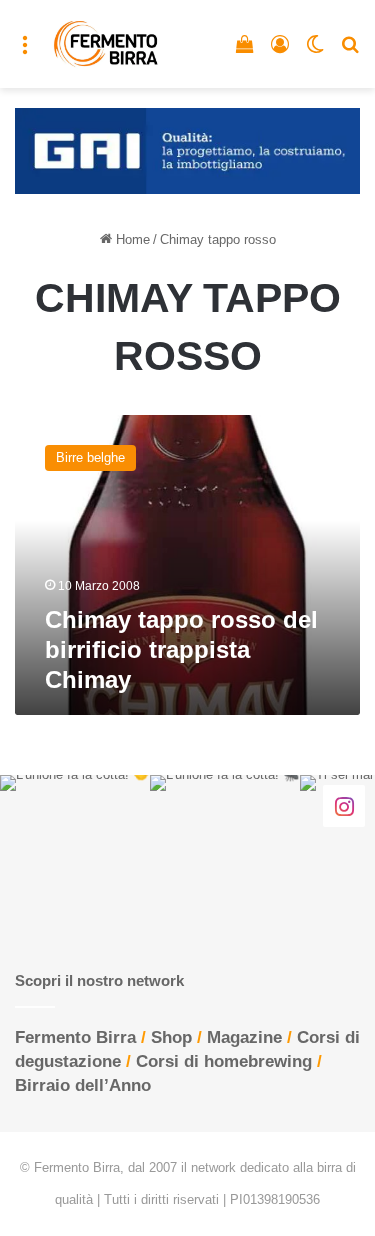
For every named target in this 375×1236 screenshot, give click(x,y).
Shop (171, 1037)
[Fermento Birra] (106, 44)
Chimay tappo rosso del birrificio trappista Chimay (181, 649)
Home (131, 239)
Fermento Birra (75, 1037)
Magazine (244, 1037)
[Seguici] (344, 805)
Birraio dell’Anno (83, 1085)
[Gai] (187, 150)
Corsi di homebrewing (224, 1061)
